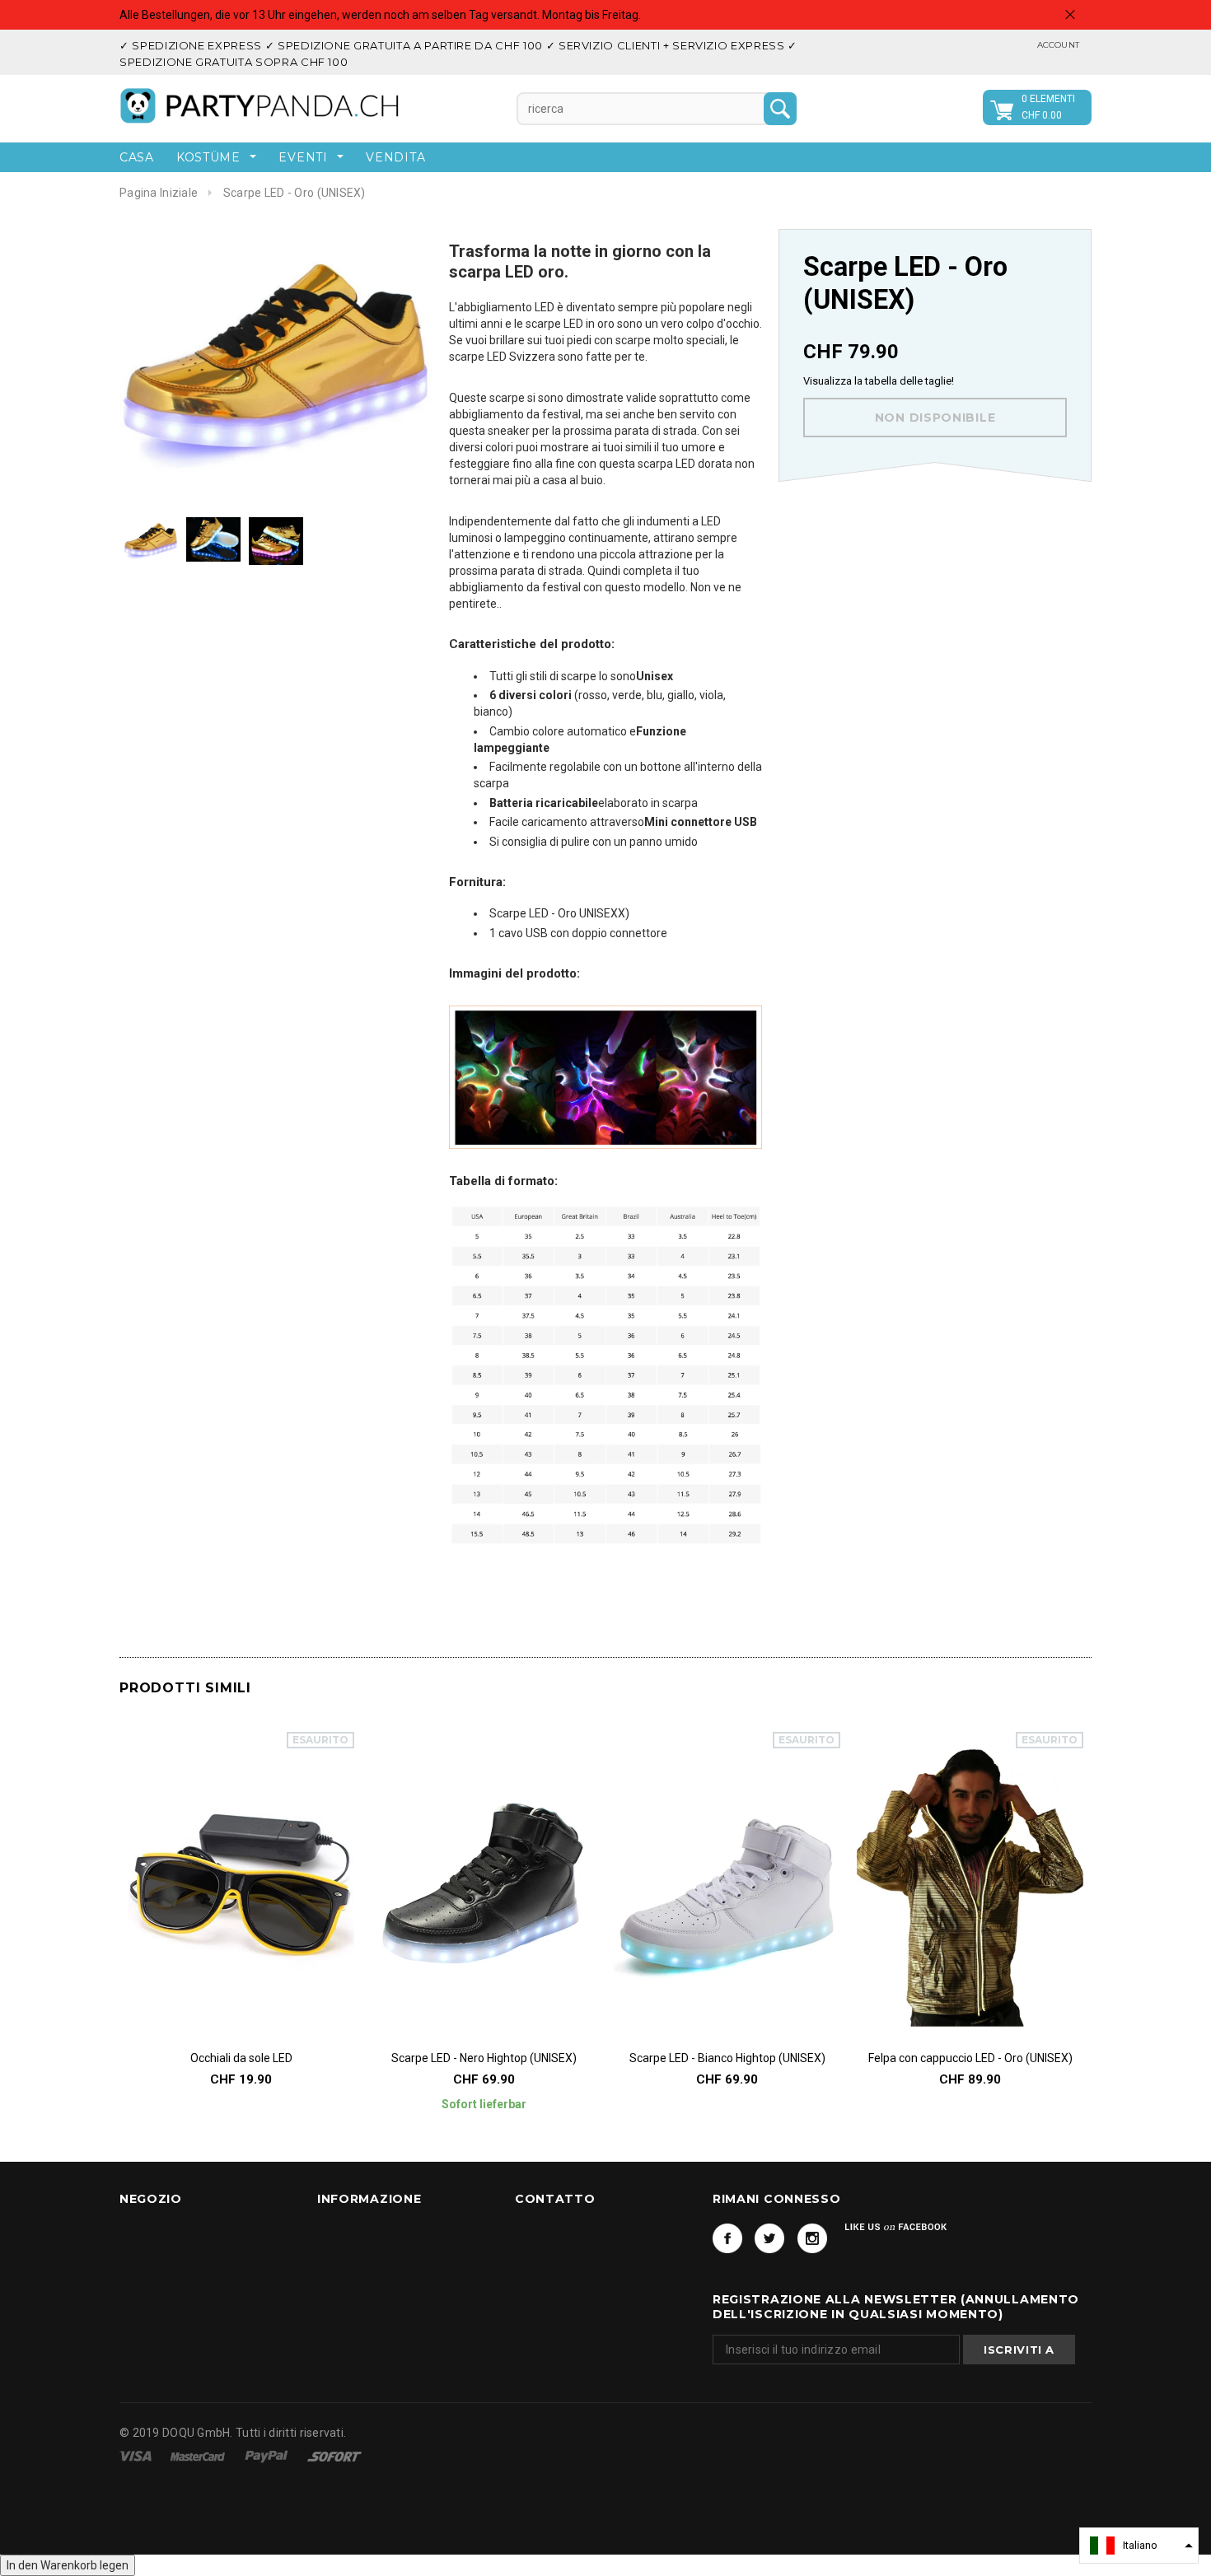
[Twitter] (769, 2238)
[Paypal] (268, 2456)
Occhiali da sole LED (241, 2058)
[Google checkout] (334, 2456)
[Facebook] (727, 2238)
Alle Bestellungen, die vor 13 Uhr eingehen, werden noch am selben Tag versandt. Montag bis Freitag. (380, 15)
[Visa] (137, 2456)
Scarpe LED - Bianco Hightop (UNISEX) (727, 2058)
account (1058, 45)
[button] (1139, 2546)
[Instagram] (812, 2238)
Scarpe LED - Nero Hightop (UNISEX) (484, 2058)
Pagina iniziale (159, 193)
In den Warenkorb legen (68, 2565)
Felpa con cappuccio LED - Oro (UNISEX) (970, 2058)
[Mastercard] (199, 2456)
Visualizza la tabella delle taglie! (879, 381)
